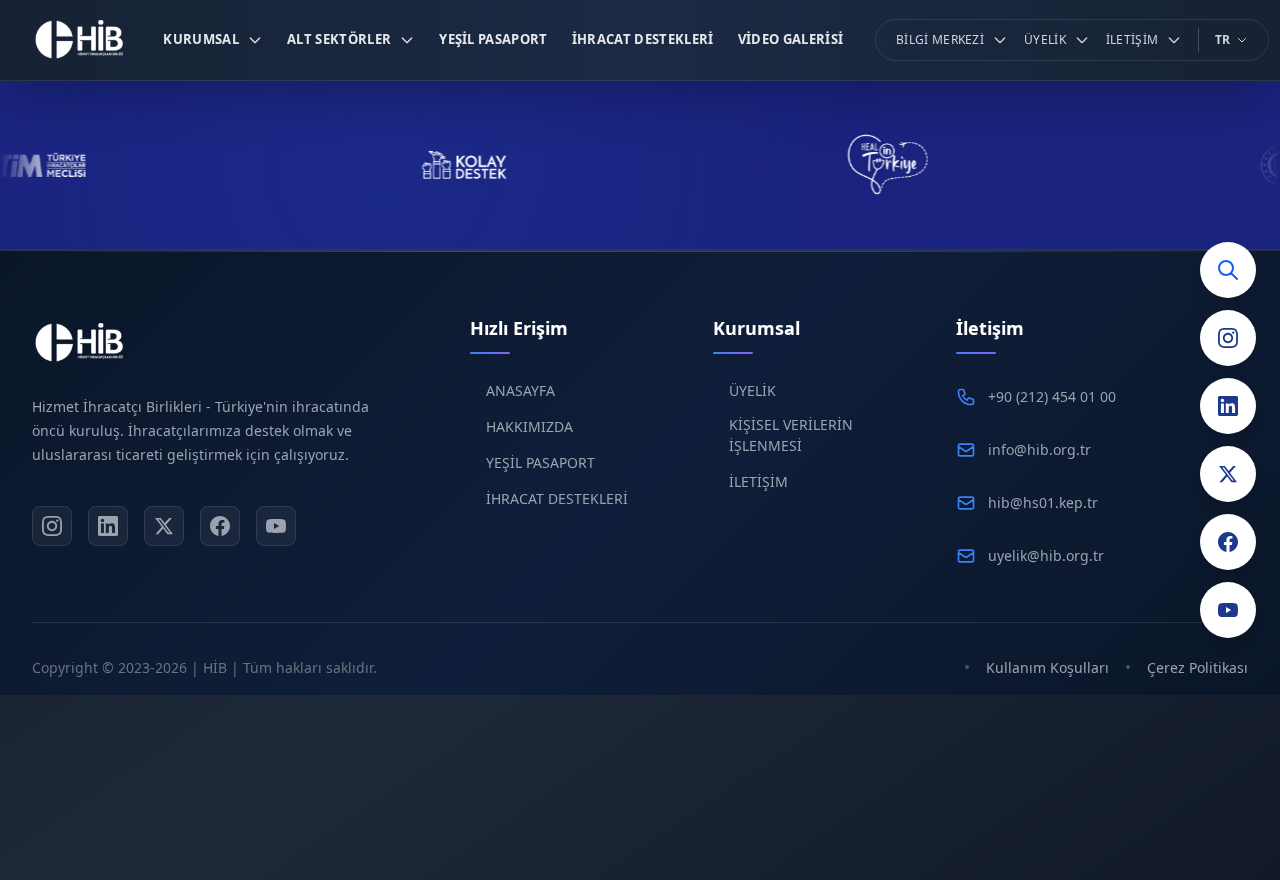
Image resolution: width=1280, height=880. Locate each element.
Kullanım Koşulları (1047, 667)
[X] (164, 526)
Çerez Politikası (1197, 667)
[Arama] (1228, 270)
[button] (213, 40)
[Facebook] (1228, 542)
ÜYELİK (752, 390)
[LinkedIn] (1228, 406)
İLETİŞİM (758, 481)
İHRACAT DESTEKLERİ (557, 498)
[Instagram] (1228, 338)
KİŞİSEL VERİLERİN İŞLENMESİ (791, 435)
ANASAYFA (520, 390)
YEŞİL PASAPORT (540, 462)
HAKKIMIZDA (529, 426)
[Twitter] (1228, 474)
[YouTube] (1228, 610)
